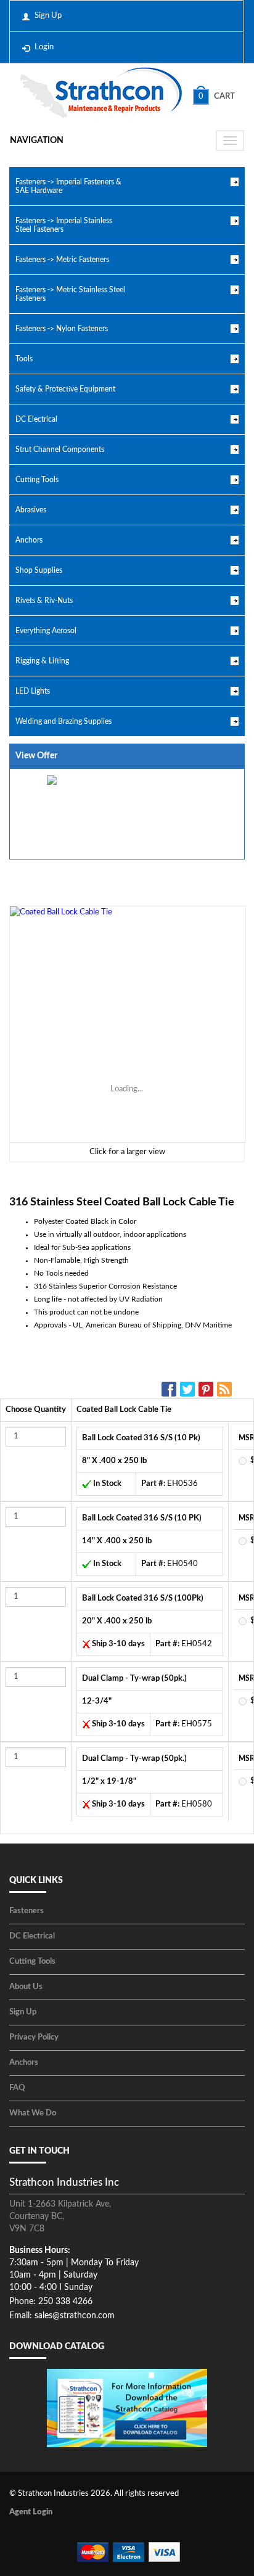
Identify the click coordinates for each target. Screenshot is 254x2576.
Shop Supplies (39, 570)
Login (44, 47)
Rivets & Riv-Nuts (44, 601)
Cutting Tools (37, 480)
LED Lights (33, 691)
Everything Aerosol (46, 631)
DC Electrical (36, 419)
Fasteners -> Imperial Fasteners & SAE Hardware (68, 186)
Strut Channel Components (60, 449)
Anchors (29, 540)
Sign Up (48, 16)
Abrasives (31, 510)
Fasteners (27, 1911)
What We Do (33, 2113)
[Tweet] (189, 1389)
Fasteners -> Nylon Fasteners (62, 329)
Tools (24, 359)
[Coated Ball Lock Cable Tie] (127, 1024)
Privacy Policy (34, 2037)
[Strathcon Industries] (101, 94)
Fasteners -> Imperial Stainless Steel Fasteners (64, 225)
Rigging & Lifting (42, 661)
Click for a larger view (127, 1152)
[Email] (226, 1389)
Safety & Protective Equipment (65, 389)
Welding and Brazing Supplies (63, 721)
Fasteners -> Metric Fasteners (62, 260)
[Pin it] (208, 1389)
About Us (26, 1987)
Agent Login (31, 2512)
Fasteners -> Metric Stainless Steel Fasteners (70, 294)
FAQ (17, 2088)
